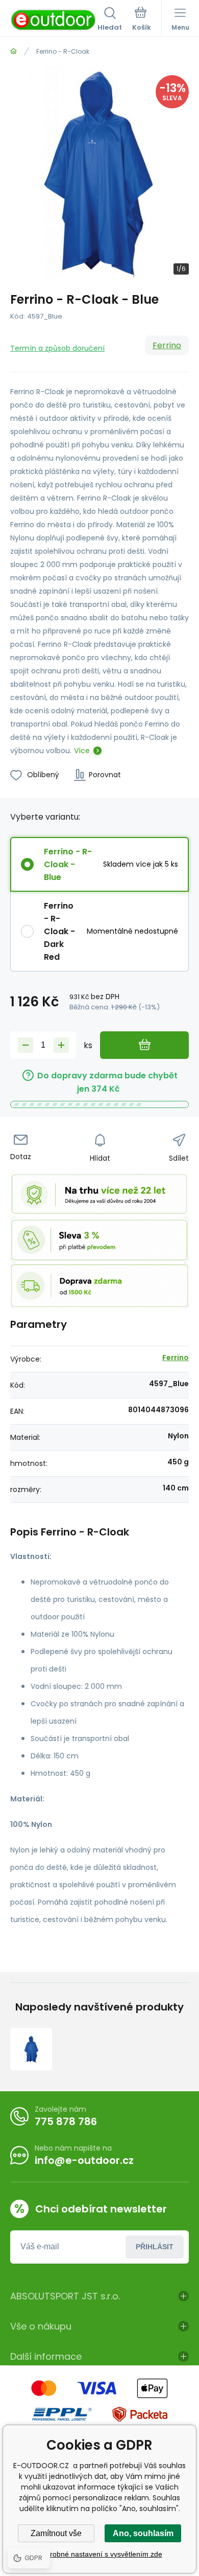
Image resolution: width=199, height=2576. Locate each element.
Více (82, 751)
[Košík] (142, 20)
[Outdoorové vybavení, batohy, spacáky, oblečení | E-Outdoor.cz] (14, 51)
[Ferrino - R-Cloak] (31, 2049)
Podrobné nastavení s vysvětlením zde (100, 2554)
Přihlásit (155, 2247)
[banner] (54, 20)
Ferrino (167, 345)
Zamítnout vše (56, 2533)
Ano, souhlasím (143, 2533)
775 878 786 (66, 2121)
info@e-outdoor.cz (84, 2160)
